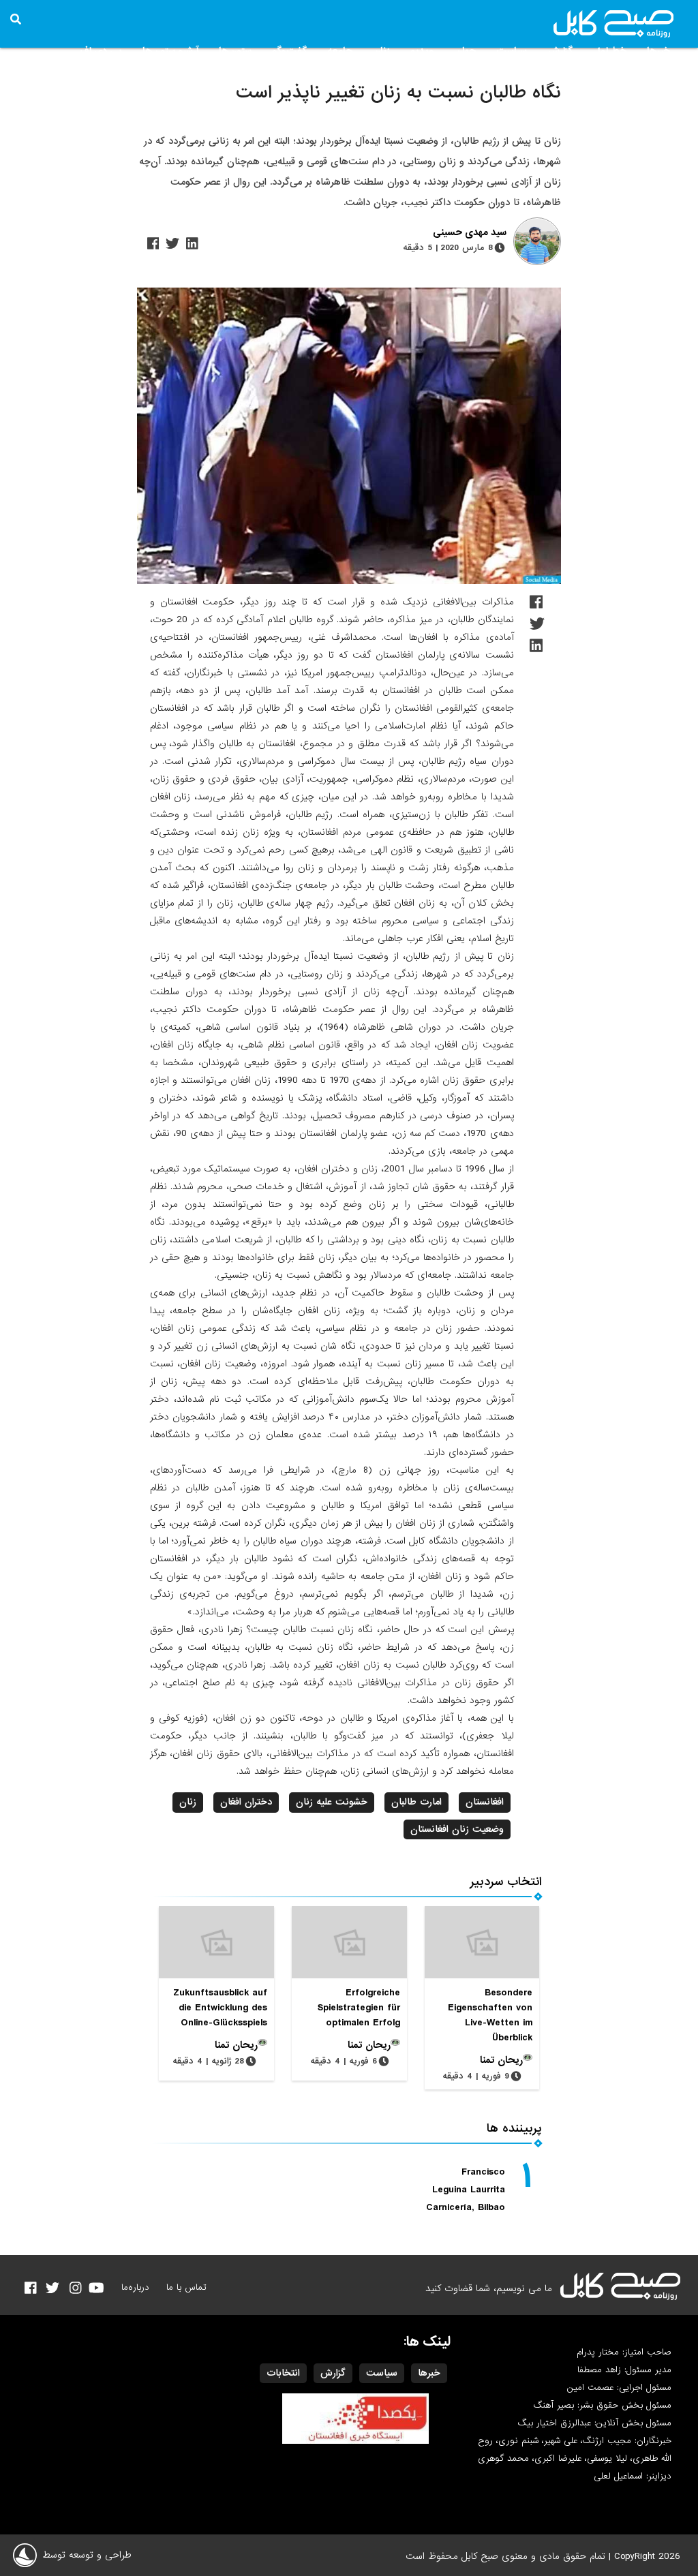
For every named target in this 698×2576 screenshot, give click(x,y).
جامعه (340, 51)
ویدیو (422, 51)
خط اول (610, 51)
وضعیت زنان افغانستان (457, 1829)
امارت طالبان (416, 1802)
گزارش (560, 51)
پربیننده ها (514, 2129)
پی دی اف (101, 51)
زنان (381, 51)
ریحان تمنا (501, 2060)
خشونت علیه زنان (332, 1802)
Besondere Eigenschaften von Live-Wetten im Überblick (490, 2015)
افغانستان (485, 1802)
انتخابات (283, 2373)
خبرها (658, 51)
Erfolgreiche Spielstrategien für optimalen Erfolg (359, 2008)
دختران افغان (246, 1802)
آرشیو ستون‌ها (170, 51)
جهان (465, 51)
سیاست (512, 51)
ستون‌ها (235, 51)
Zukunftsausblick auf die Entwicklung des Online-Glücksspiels (220, 2008)
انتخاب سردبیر (506, 1882)
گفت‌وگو (289, 51)
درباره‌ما (135, 2287)
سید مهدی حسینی (470, 233)
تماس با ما (186, 2287)
